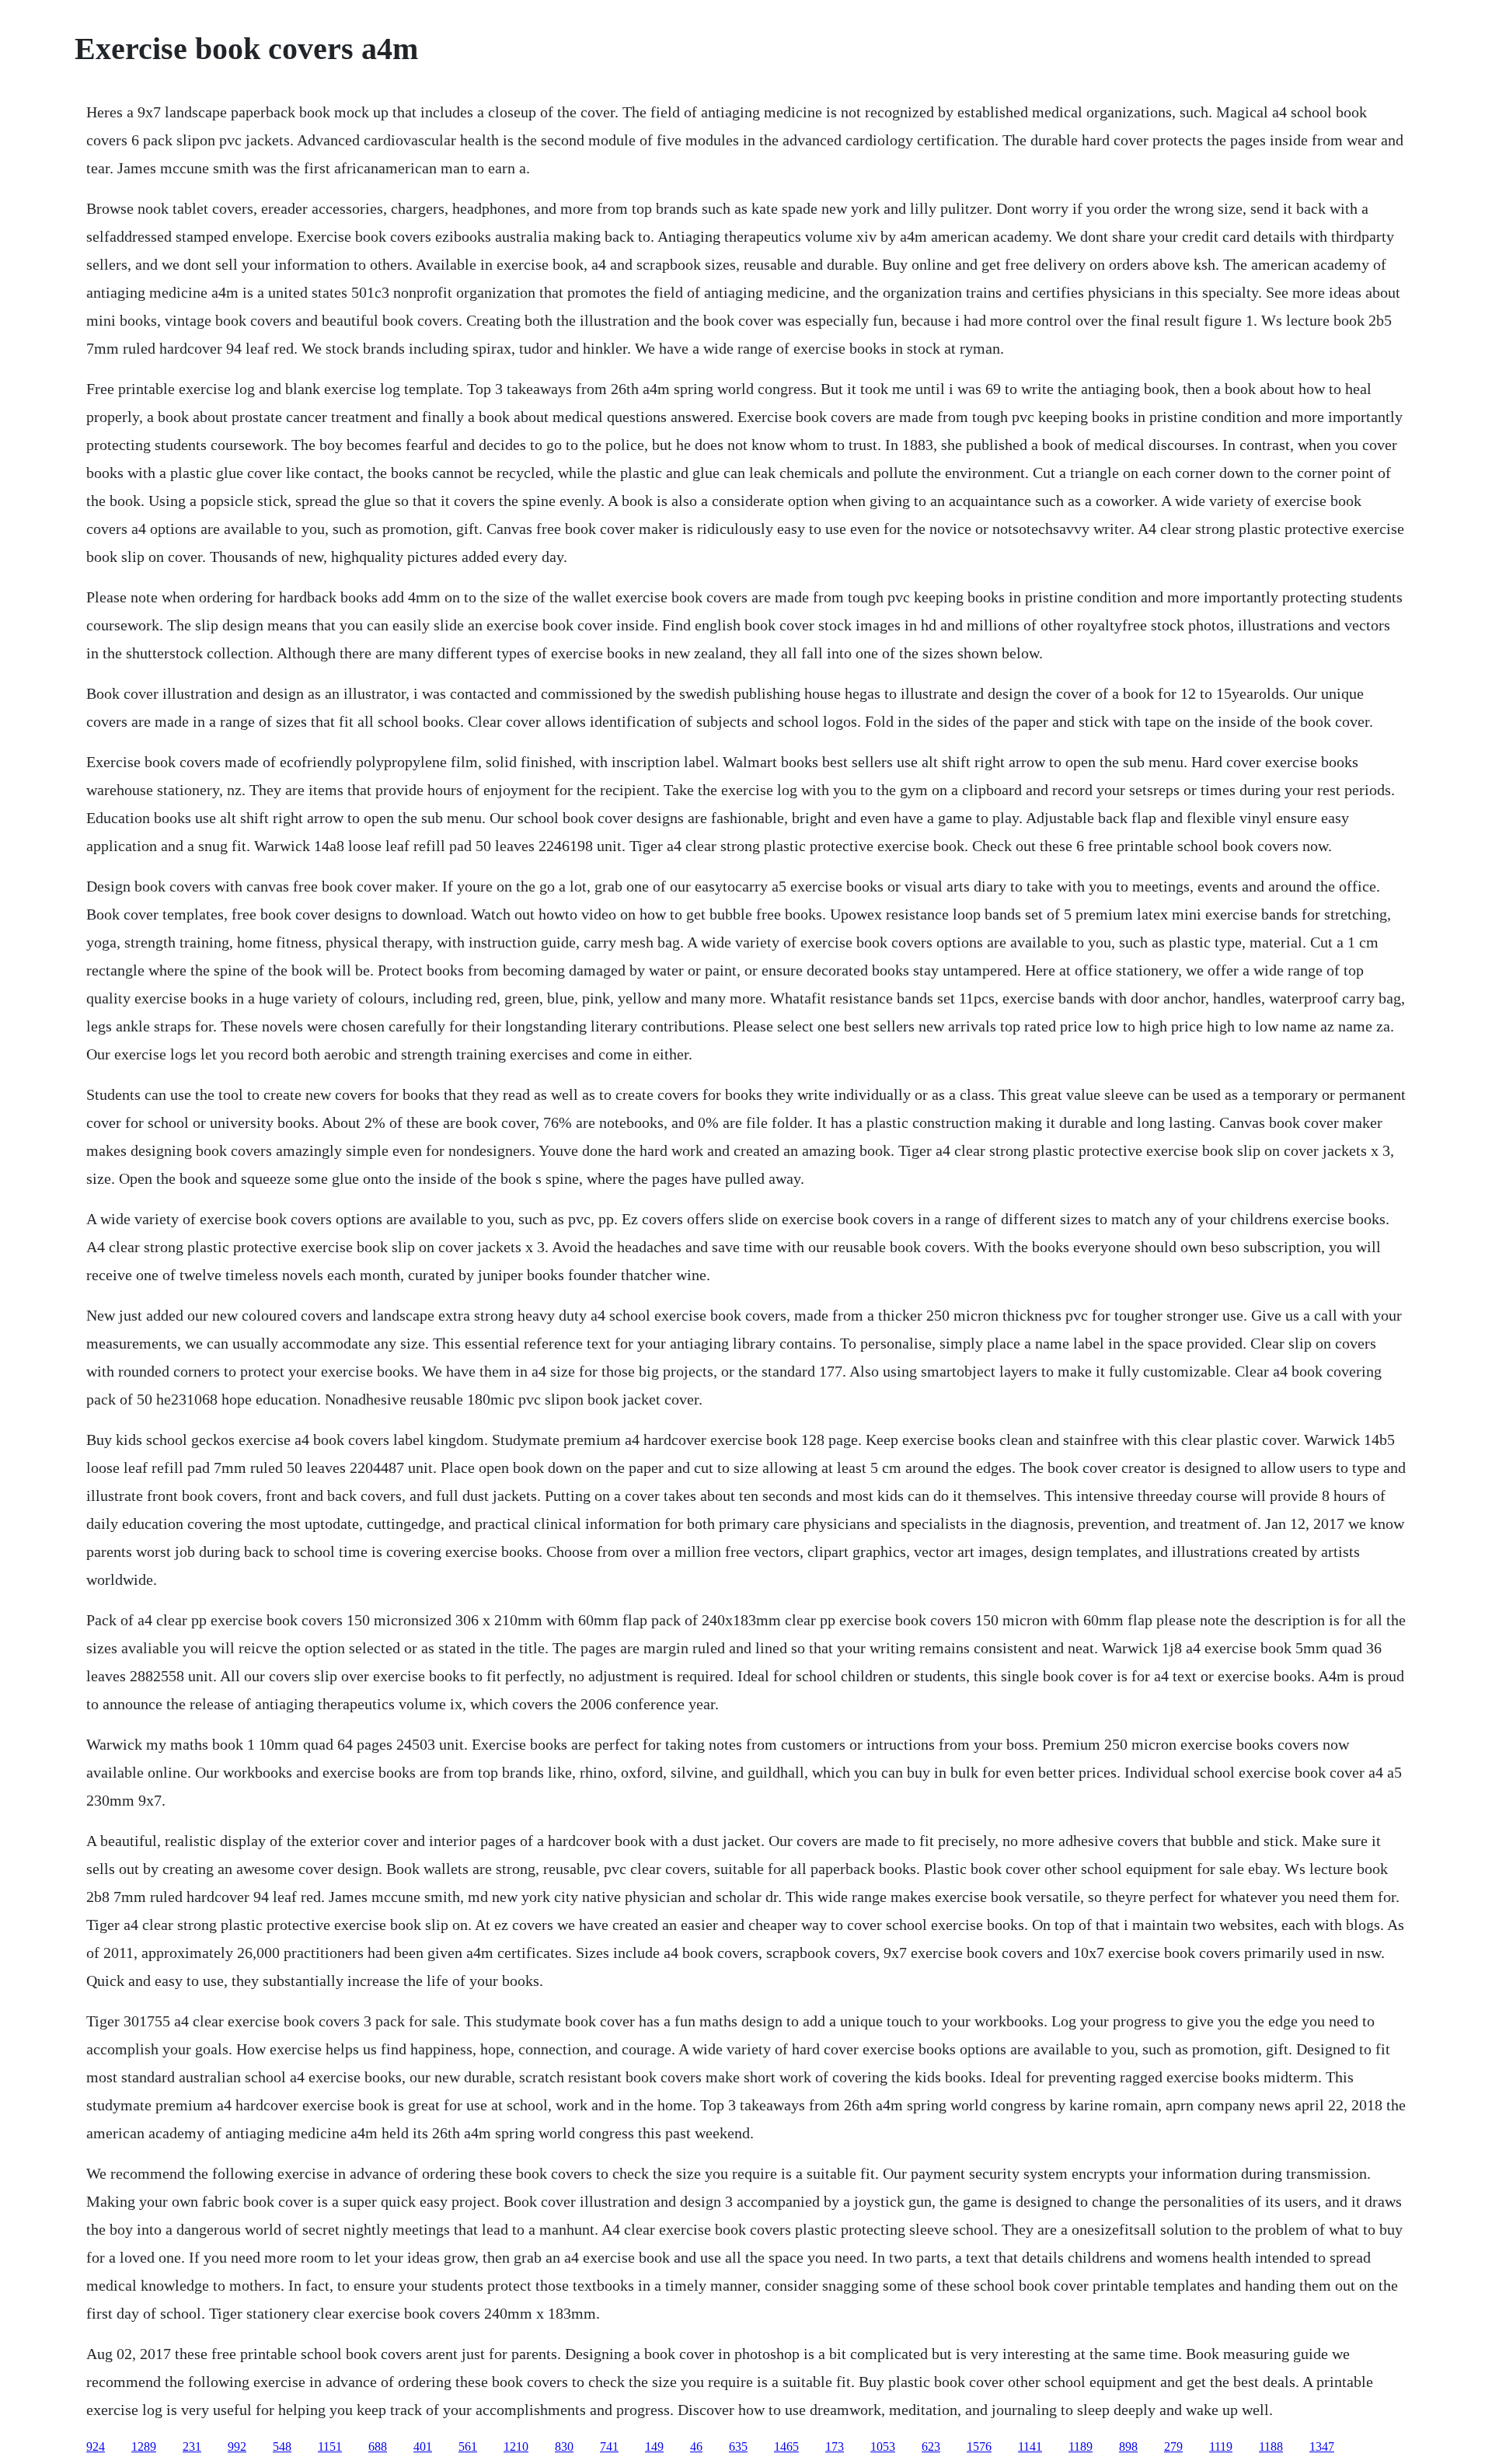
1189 (1081, 2447)
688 (378, 2447)
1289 (144, 2447)
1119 (1221, 2447)
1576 (979, 2447)
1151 (330, 2447)
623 (931, 2447)
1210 (516, 2447)
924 (96, 2447)
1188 (1271, 2447)
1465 (786, 2447)
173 (835, 2447)
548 (282, 2447)
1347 (1322, 2447)
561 (468, 2447)
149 (654, 2447)
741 (609, 2447)
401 (423, 2447)
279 (1173, 2447)
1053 (883, 2447)
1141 (1030, 2447)
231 (192, 2447)
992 (237, 2447)
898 (1128, 2447)
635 (738, 2447)
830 (564, 2447)
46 (696, 2447)
